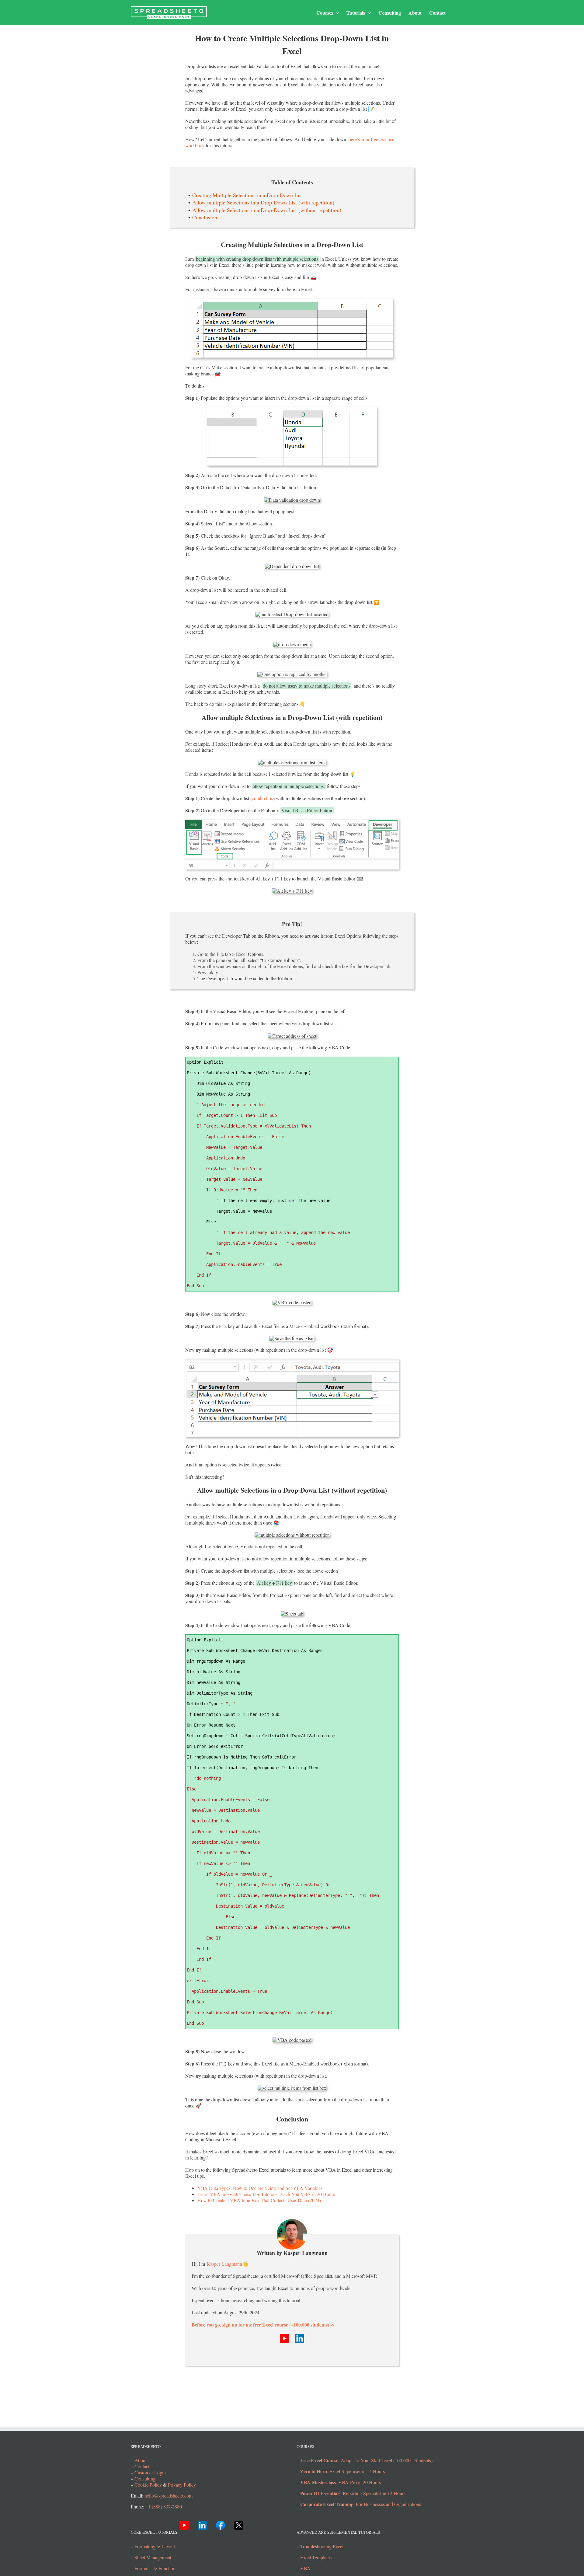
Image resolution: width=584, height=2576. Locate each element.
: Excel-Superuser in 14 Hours (342, 2471)
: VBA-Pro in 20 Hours (341, 2482)
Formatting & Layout (155, 2546)
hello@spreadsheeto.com (169, 2496)
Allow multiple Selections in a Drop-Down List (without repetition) (267, 210)
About (141, 2461)
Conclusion (205, 217)
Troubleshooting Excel (322, 2546)
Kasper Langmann (224, 2264)
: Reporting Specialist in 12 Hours (353, 2493)
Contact (142, 2467)
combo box (262, 798)
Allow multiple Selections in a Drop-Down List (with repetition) (263, 202)
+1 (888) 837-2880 (164, 2507)
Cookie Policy (148, 2485)
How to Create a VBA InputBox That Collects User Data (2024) (259, 2200)
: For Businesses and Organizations (361, 2504)
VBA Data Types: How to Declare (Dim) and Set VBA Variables (260, 2188)
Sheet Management (153, 2557)
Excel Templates (316, 2557)
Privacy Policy (182, 2485)
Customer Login (150, 2473)
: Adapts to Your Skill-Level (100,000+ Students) (366, 2461)
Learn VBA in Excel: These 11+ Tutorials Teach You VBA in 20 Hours (266, 2194)
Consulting (145, 2479)
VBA (305, 2568)
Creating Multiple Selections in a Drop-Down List (248, 195)
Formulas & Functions (156, 2568)
